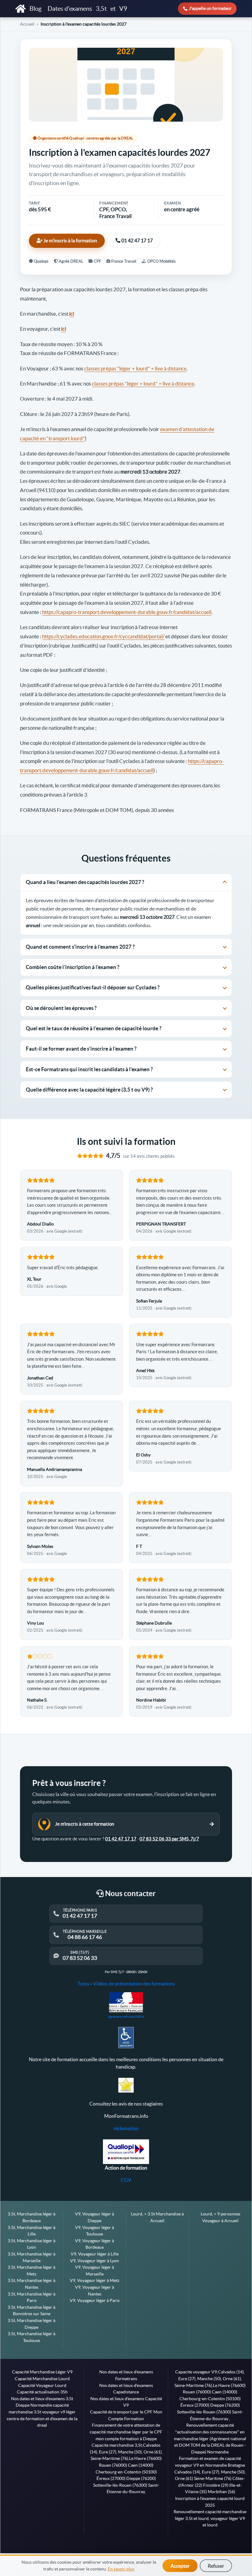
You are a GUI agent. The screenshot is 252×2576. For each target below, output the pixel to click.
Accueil (27, 24)
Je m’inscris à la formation (70, 241)
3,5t (101, 9)
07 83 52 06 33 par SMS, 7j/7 (169, 1839)
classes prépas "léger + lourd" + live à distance (135, 368)
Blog (36, 9)
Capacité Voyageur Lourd (42, 2385)
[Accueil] (21, 9)
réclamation (126, 2128)
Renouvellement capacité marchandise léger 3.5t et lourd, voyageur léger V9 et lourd (210, 2518)
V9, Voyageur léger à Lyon (94, 2261)
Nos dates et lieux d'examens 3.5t (42, 2399)
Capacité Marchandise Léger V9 (42, 2372)
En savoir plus (121, 2569)
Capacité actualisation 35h (42, 2392)
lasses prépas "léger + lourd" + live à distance (144, 384)
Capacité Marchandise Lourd (42, 2379)
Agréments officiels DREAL (126, 2017)
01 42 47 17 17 (137, 241)
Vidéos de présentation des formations (134, 1984)
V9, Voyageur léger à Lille (95, 2254)
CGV (126, 2180)
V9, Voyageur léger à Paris (95, 2300)
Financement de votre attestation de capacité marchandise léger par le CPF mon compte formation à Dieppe (126, 2432)
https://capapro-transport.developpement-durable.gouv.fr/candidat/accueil (127, 612)
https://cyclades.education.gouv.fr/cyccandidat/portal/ (103, 636)
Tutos (83, 1984)
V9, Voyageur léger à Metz (94, 2280)
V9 (123, 9)
